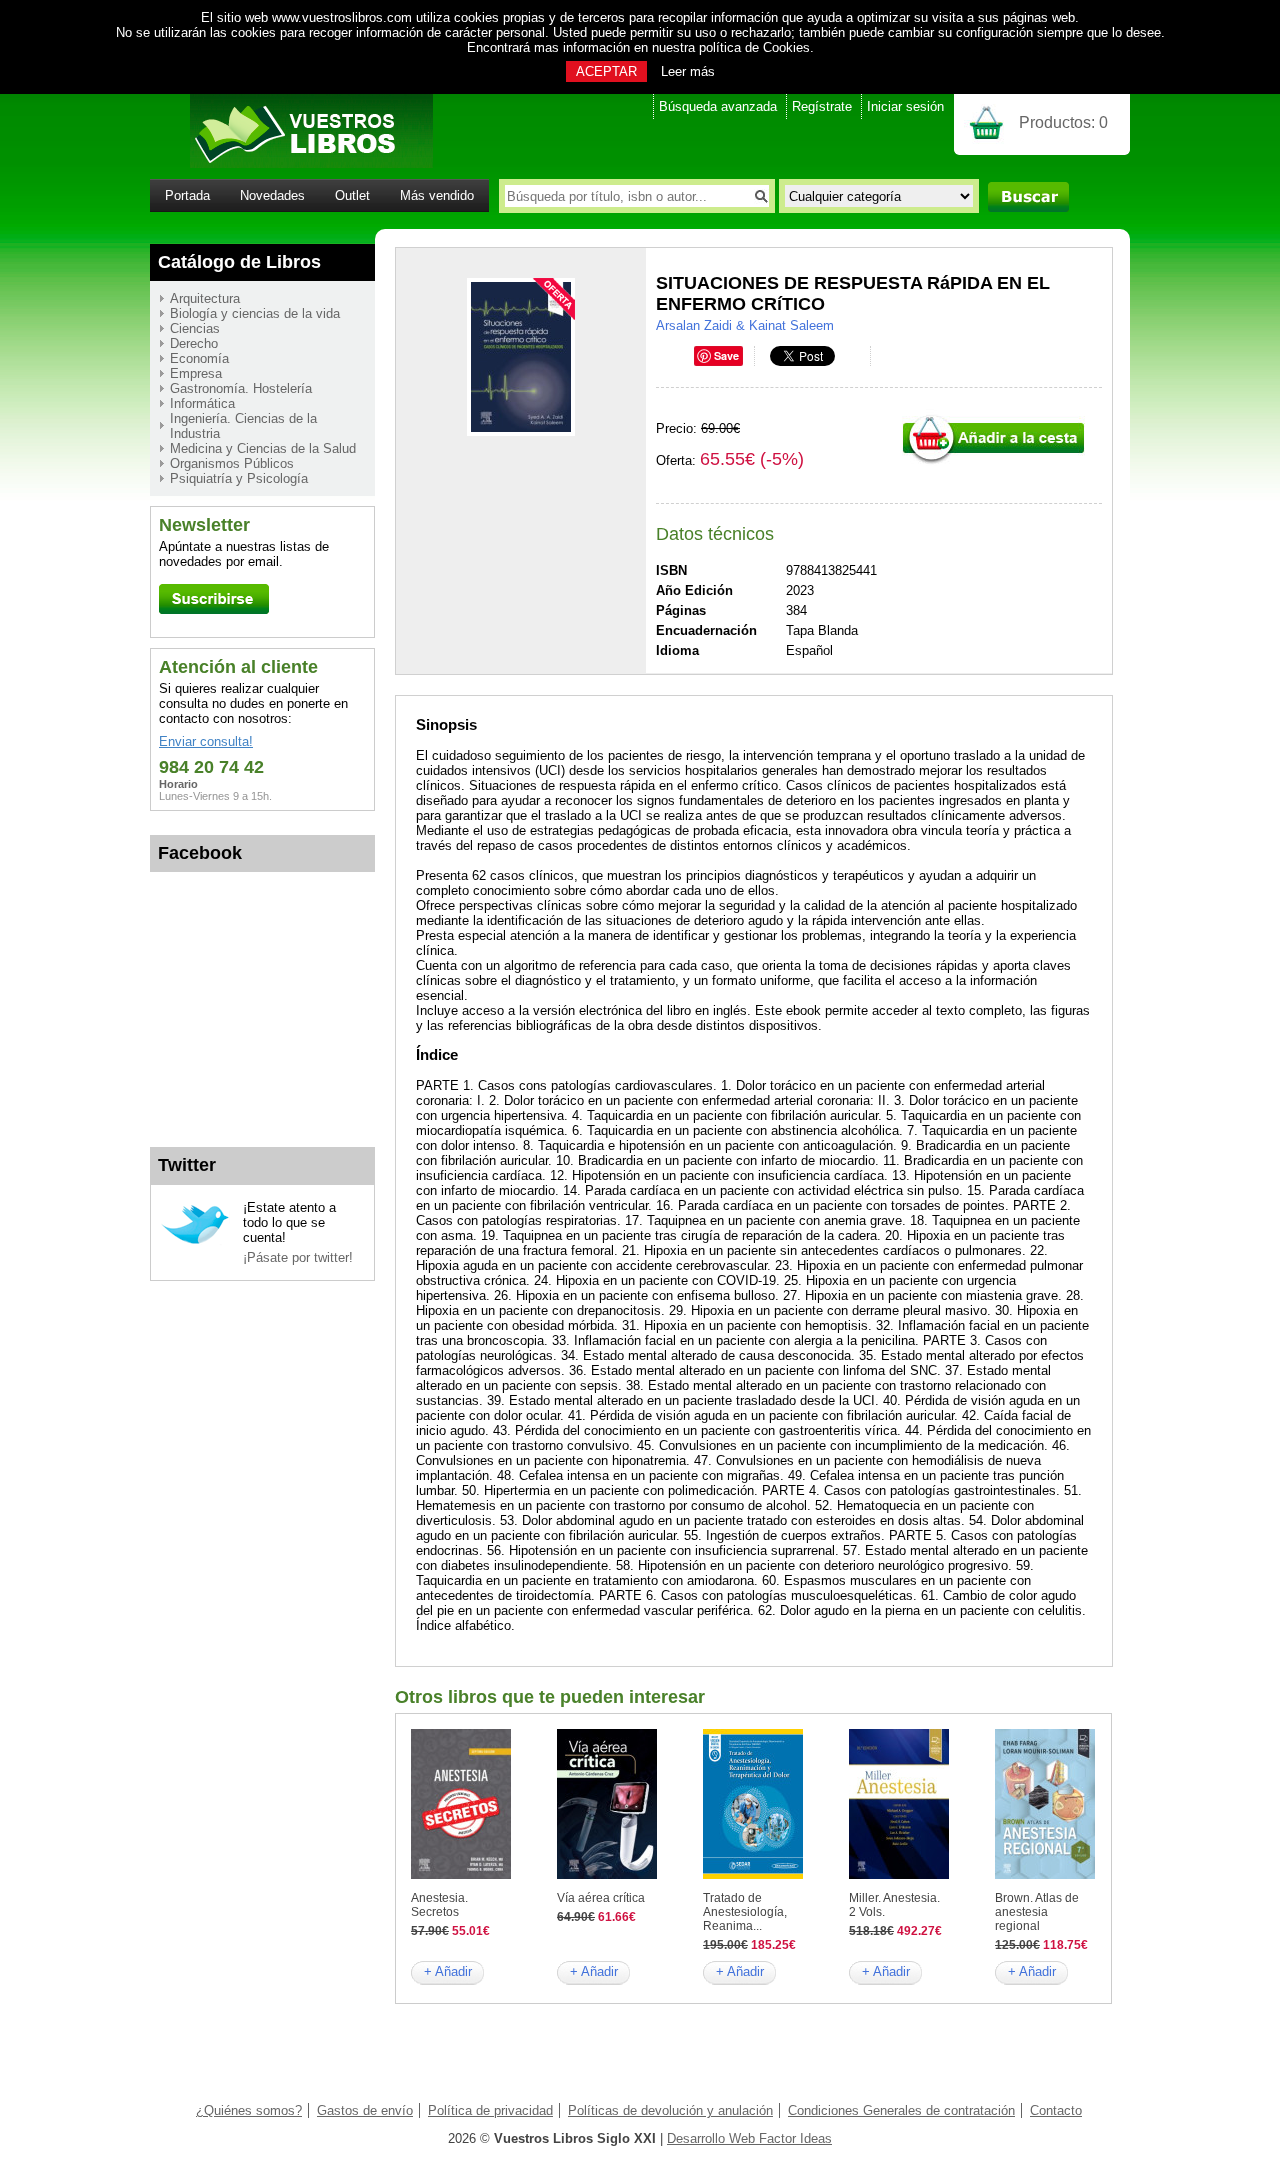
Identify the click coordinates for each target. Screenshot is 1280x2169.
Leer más (688, 71)
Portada (187, 195)
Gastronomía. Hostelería (241, 388)
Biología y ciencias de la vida (255, 313)
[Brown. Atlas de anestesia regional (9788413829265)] (1045, 1874)
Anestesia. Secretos (439, 1905)
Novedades (272, 195)
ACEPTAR (606, 71)
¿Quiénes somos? (249, 2110)
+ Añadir (448, 1971)
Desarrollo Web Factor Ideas (749, 2138)
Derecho (194, 343)
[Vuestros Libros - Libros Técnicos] (291, 163)
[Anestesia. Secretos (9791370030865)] (461, 1874)
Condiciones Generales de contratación (901, 2110)
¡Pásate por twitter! (298, 1257)
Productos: (1063, 122)
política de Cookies (754, 47)
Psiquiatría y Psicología (239, 478)
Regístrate (822, 106)
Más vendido (437, 195)
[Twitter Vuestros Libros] (195, 1241)
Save (726, 355)
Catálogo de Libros (239, 262)
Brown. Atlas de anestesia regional (1037, 1912)
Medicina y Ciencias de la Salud (263, 448)
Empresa (196, 373)
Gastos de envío (365, 2110)
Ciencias (195, 328)
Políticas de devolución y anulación (670, 2110)
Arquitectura (205, 298)
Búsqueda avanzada (718, 106)
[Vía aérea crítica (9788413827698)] (607, 1874)
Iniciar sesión (905, 106)
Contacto (1056, 2110)
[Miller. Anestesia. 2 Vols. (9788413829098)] (899, 1874)
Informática (202, 403)
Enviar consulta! (206, 741)
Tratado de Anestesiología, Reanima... (745, 1912)
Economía (199, 358)
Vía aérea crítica (601, 1898)
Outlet (352, 195)
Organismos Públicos (232, 463)
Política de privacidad (490, 2110)
